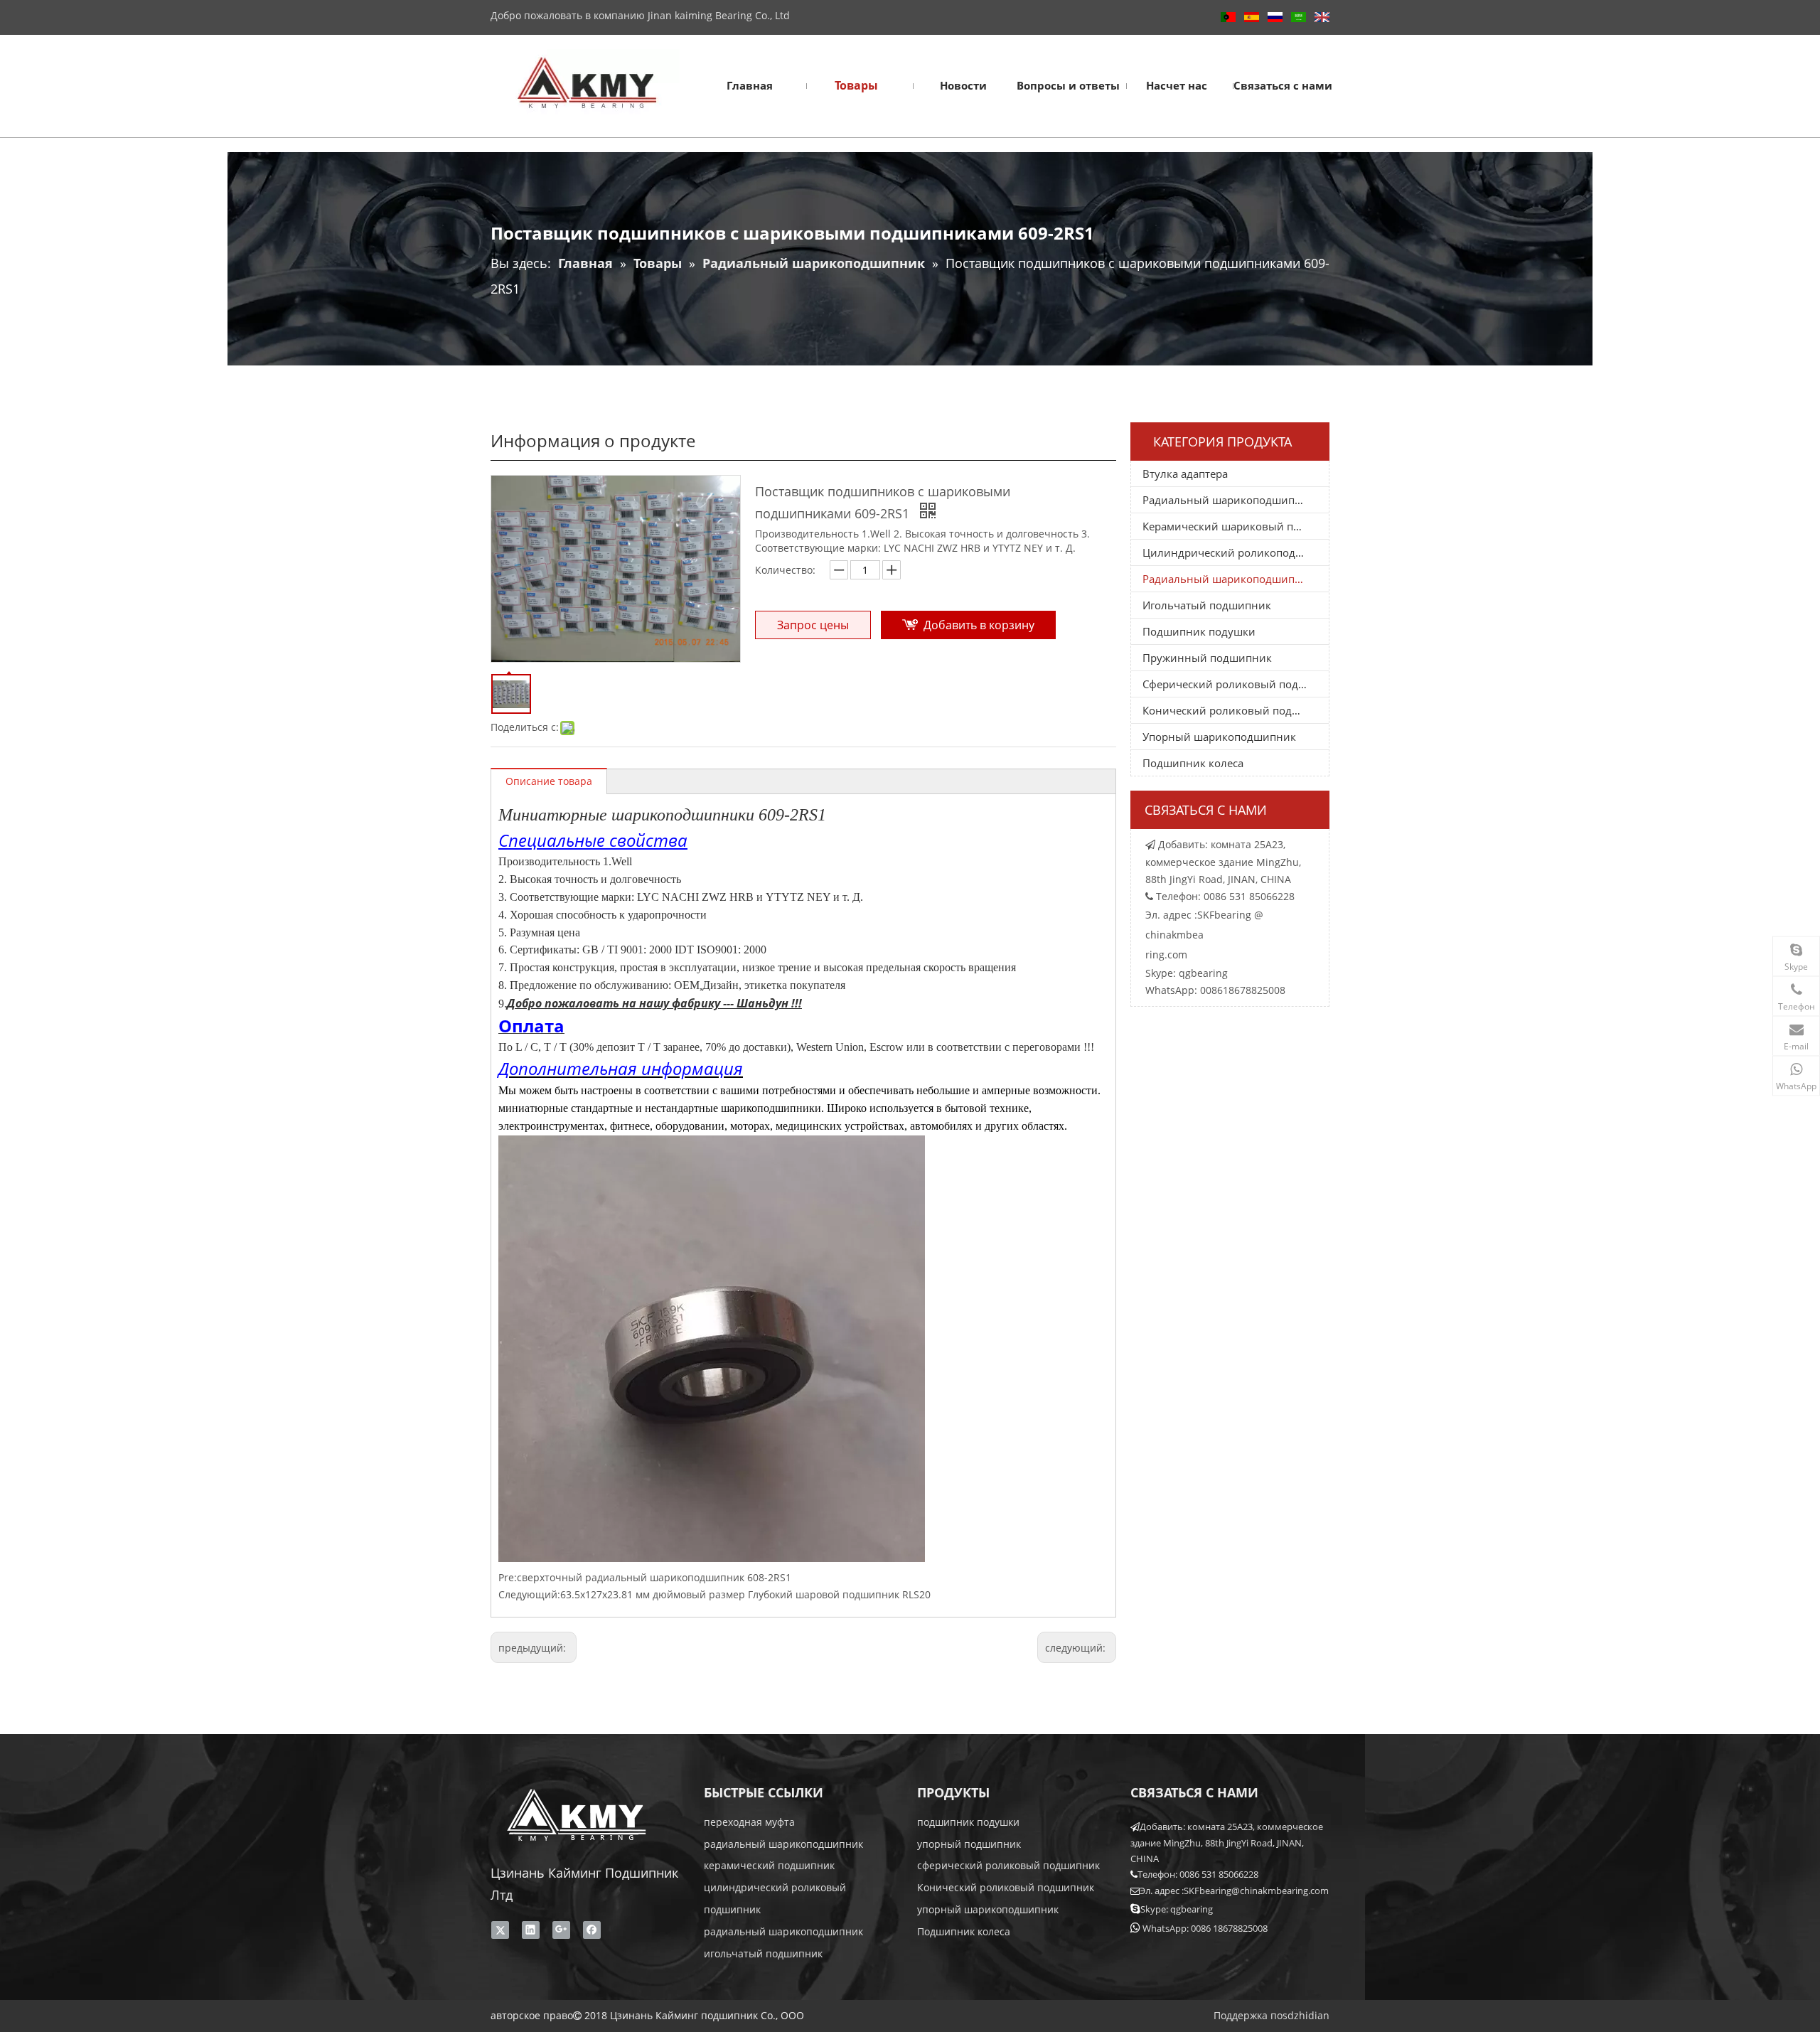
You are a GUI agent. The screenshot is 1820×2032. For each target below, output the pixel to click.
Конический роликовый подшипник (1236, 710)
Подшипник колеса (1193, 763)
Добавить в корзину (979, 625)
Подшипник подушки (1199, 631)
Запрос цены (813, 625)
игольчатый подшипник (763, 1953)
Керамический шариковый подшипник (1236, 526)
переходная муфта (749, 1822)
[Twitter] (500, 1930)
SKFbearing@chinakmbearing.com (1256, 1891)
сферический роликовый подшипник (1008, 1865)
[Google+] (561, 1930)
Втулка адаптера (1185, 474)
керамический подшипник (769, 1865)
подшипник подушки (968, 1822)
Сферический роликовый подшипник (1236, 684)
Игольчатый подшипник (1207, 605)
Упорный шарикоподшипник (1219, 737)
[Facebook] (592, 1930)
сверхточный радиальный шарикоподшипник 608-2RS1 (654, 1577)
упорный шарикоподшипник (988, 1909)
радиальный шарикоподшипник (783, 1844)
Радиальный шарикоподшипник (1228, 500)
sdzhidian (1306, 2015)
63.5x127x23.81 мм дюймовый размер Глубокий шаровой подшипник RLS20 (745, 1594)
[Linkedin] (531, 1930)
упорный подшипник (969, 1844)
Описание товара (549, 781)
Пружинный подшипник (1207, 658)
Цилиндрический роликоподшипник (1236, 552)
